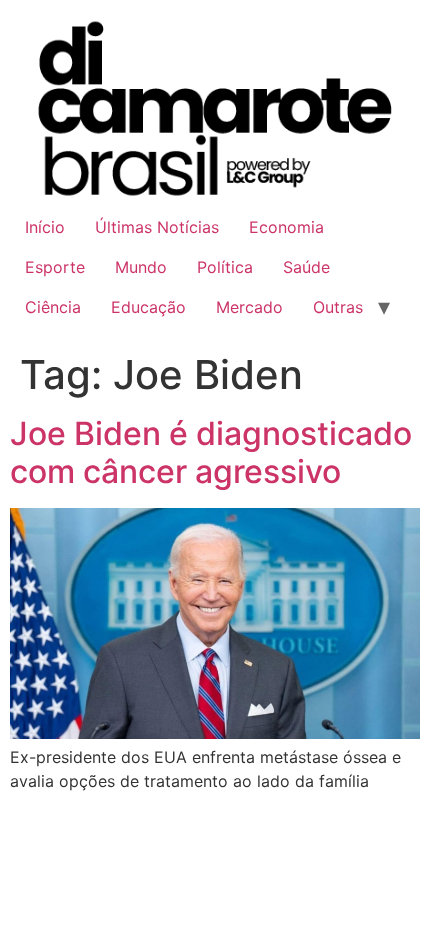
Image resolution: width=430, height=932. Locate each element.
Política (225, 267)
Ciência (53, 307)
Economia (286, 227)
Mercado (249, 307)
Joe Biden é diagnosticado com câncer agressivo (211, 452)
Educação (148, 307)
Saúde (306, 267)
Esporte (55, 267)
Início (45, 227)
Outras (338, 307)
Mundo (141, 267)
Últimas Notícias (157, 227)
